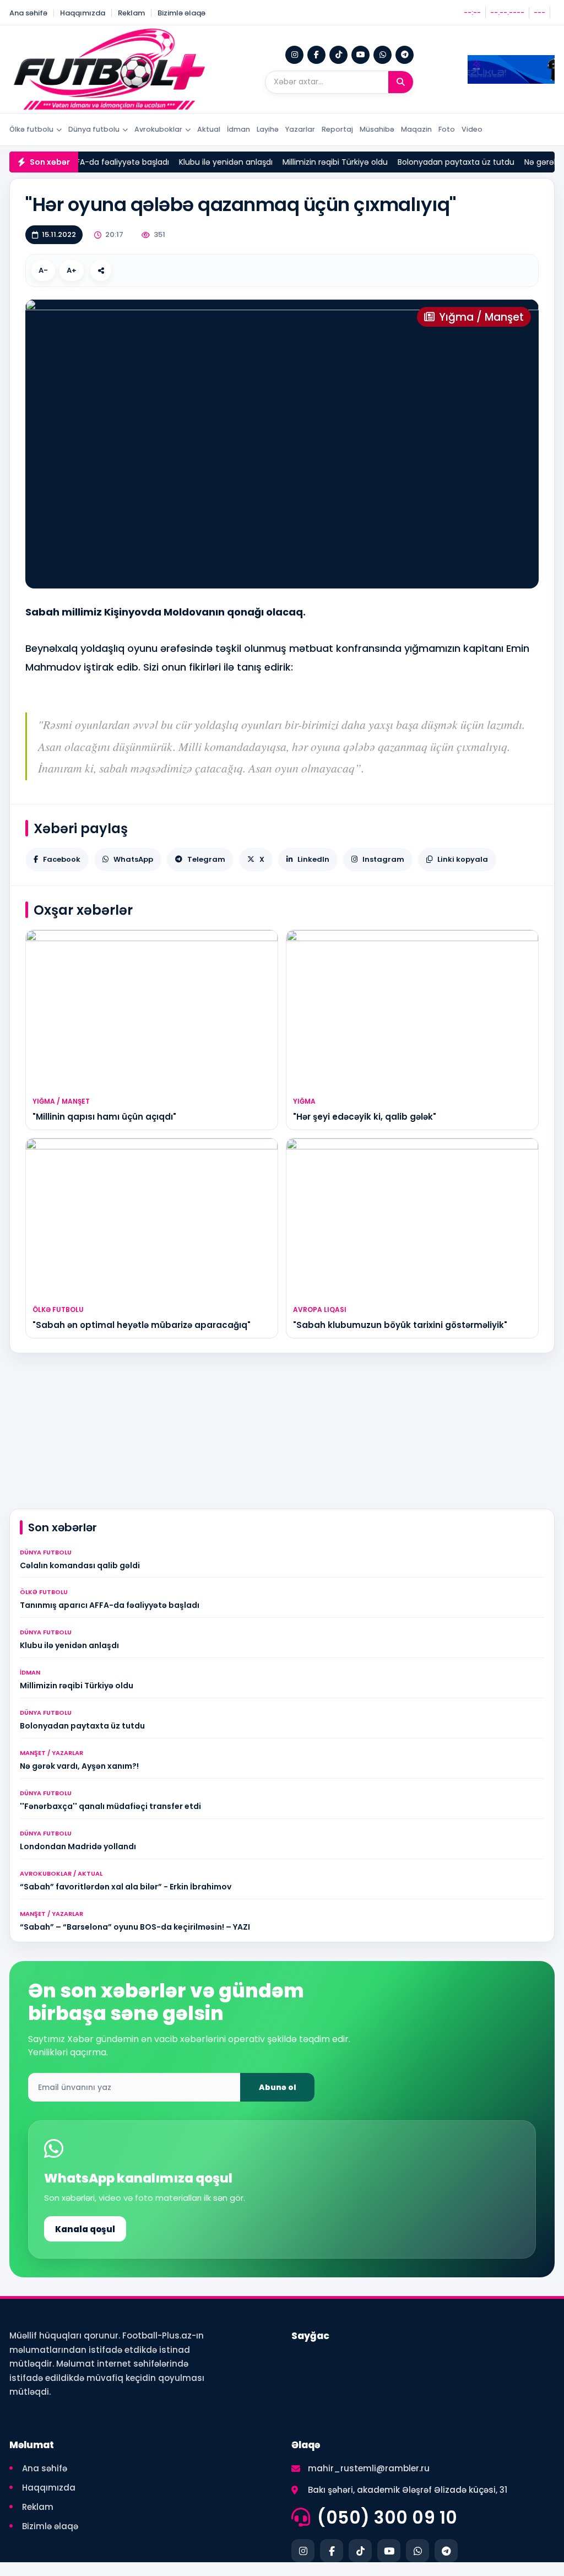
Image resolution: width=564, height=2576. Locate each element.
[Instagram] (294, 55)
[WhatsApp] (383, 55)
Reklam (131, 13)
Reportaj (337, 129)
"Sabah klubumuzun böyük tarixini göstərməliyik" (400, 1325)
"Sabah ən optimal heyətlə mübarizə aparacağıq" (142, 1325)
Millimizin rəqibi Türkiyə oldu (310, 162)
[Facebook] (316, 55)
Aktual (209, 129)
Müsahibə (377, 129)
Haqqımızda (83, 13)
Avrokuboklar (158, 129)
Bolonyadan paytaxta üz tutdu (431, 162)
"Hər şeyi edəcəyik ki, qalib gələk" (365, 1117)
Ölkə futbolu (31, 129)
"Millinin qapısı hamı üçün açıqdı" (104, 1117)
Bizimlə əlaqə (181, 13)
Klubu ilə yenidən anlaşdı (200, 162)
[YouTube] (360, 55)
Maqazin (416, 129)
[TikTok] (338, 55)
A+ (72, 270)
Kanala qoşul (85, 2229)
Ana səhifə (28, 13)
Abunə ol (278, 2087)
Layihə (268, 129)
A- (43, 270)
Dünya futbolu (94, 129)
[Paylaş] (101, 271)
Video (472, 129)
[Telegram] (405, 55)
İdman (238, 129)
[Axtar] (401, 82)
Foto (447, 129)
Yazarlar (300, 129)
